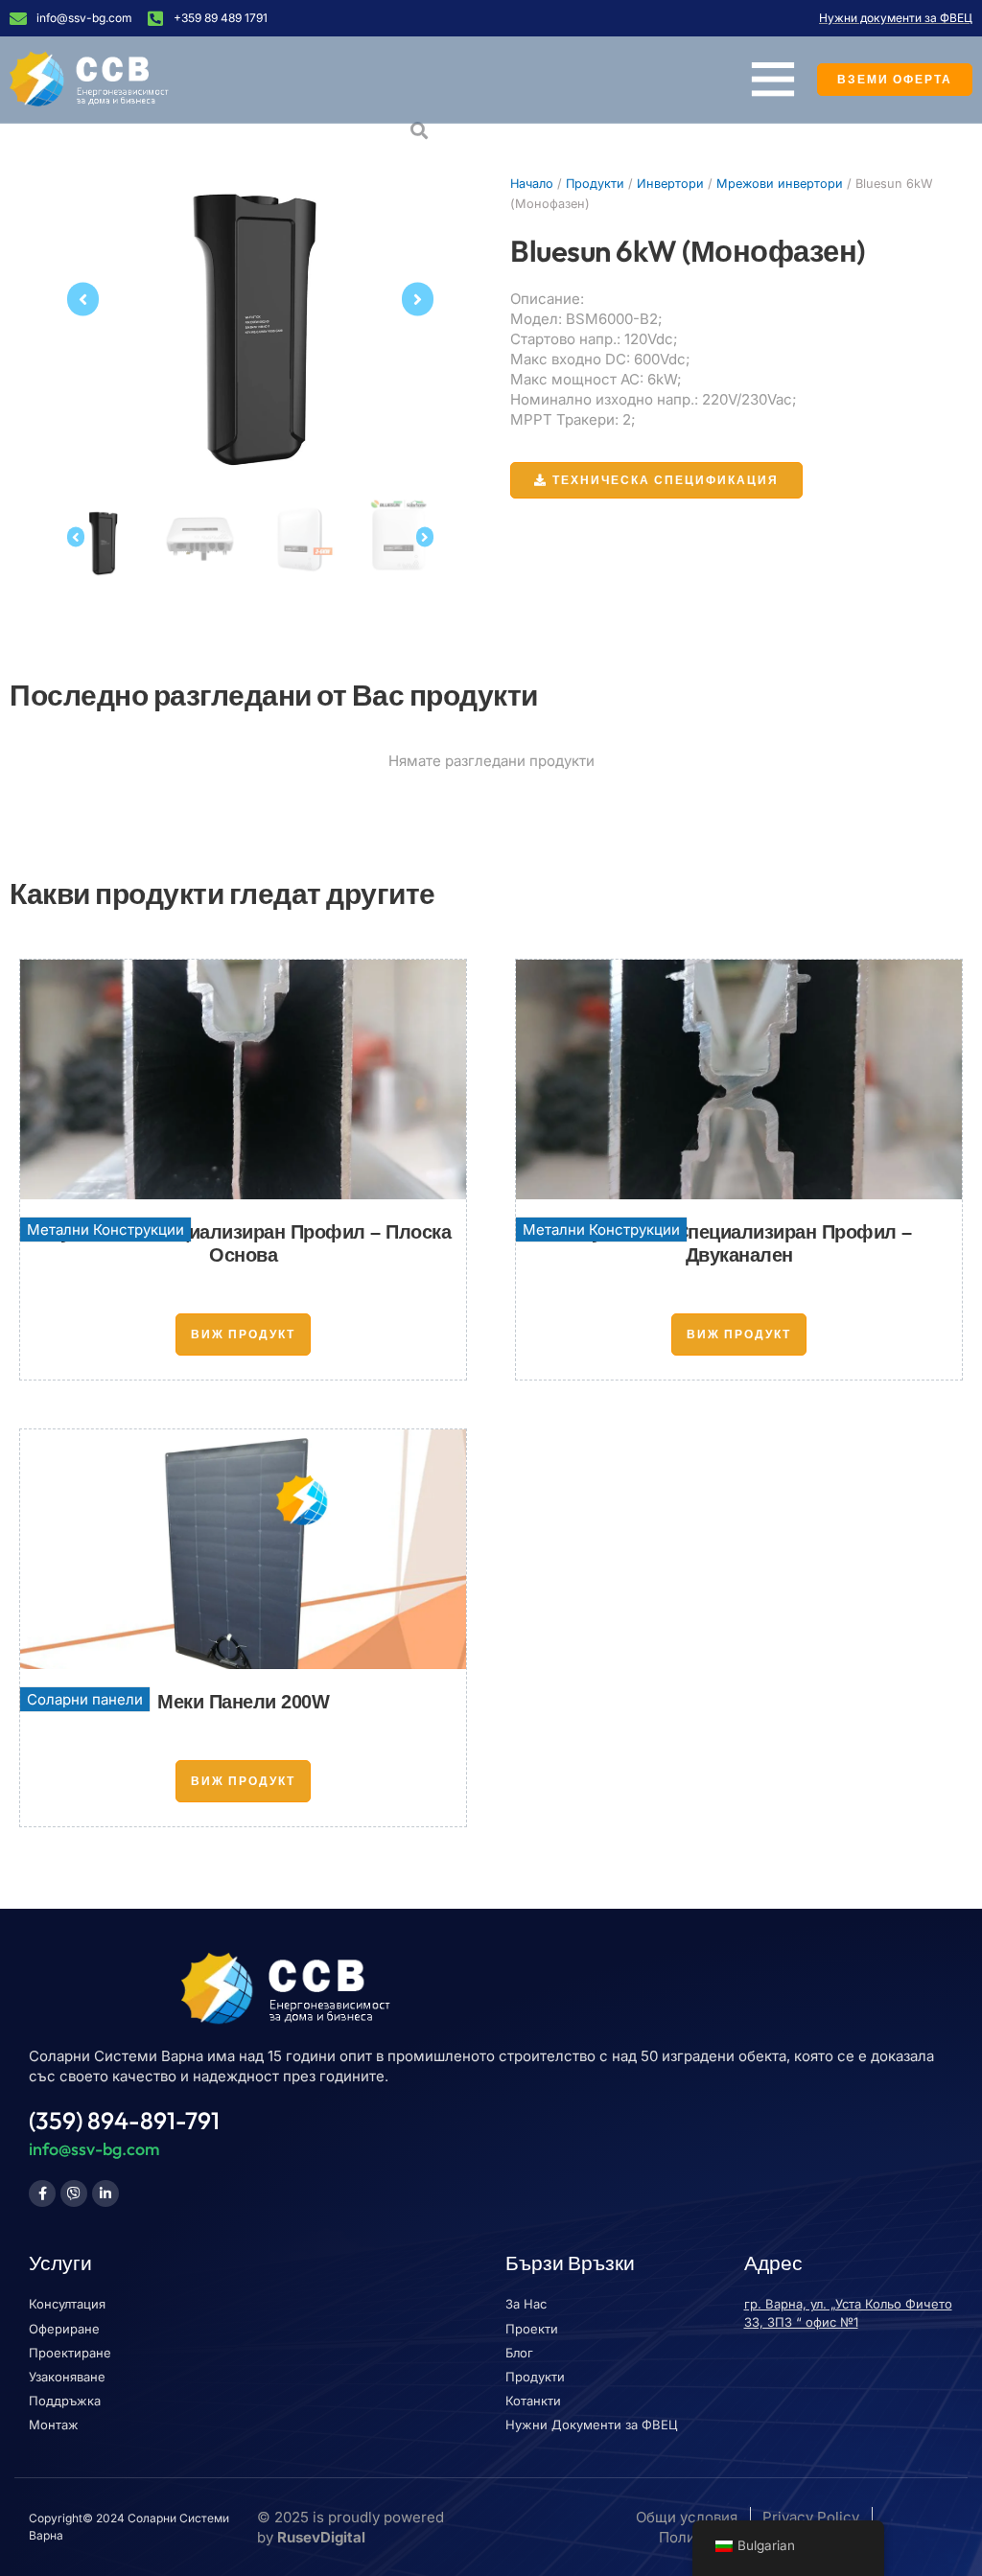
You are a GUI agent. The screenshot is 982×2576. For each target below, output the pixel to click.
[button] (83, 300)
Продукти (595, 184)
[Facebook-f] (42, 2193)
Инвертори (670, 184)
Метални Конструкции (105, 1230)
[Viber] (74, 2193)
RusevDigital (321, 2537)
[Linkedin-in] (105, 2193)
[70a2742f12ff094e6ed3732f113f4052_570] (250, 299)
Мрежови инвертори (780, 184)
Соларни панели (85, 1699)
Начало (532, 184)
